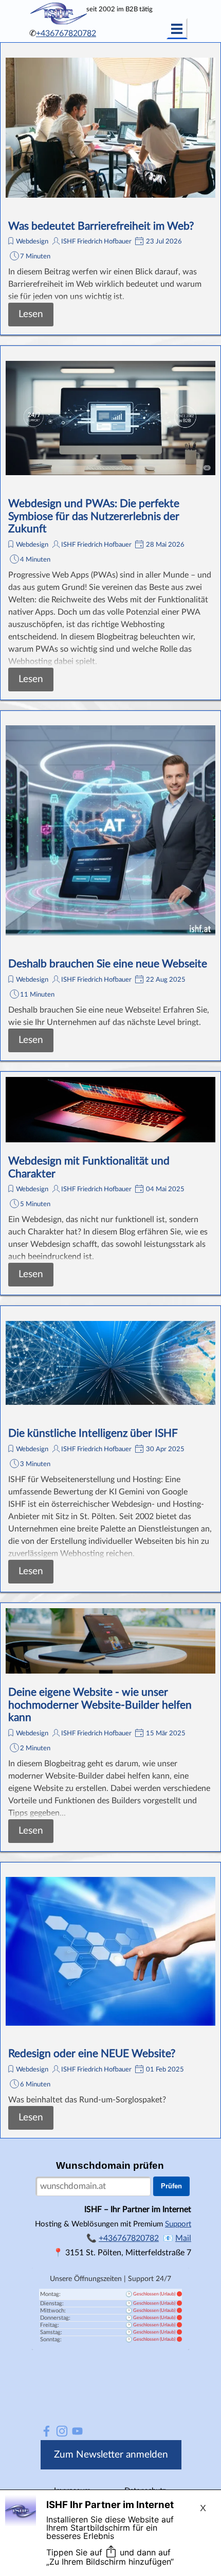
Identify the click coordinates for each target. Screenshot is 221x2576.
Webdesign (32, 241)
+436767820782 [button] (66, 33)
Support (178, 2224)
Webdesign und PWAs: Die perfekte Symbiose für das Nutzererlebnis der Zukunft (94, 516)
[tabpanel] (72, 33)
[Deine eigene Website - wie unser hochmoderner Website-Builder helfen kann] (110, 1641)
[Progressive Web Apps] (110, 418)
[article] (110, 189)
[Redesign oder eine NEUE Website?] (110, 1952)
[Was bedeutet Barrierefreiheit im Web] (110, 128)
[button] (183, 2238)
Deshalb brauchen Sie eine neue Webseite (108, 964)
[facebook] (47, 2431)
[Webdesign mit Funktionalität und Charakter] (110, 1110)
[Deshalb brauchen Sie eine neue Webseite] (110, 831)
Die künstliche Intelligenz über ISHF (93, 1433)
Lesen (31, 314)
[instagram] (62, 2431)
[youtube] (77, 2431)
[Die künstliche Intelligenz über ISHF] (110, 1363)
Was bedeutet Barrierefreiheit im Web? (101, 226)
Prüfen (171, 2186)
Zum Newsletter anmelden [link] (111, 2455)
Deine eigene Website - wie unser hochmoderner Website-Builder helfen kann (100, 1705)
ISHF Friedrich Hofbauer (96, 241)
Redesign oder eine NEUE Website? (92, 2054)
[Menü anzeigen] (177, 29)
